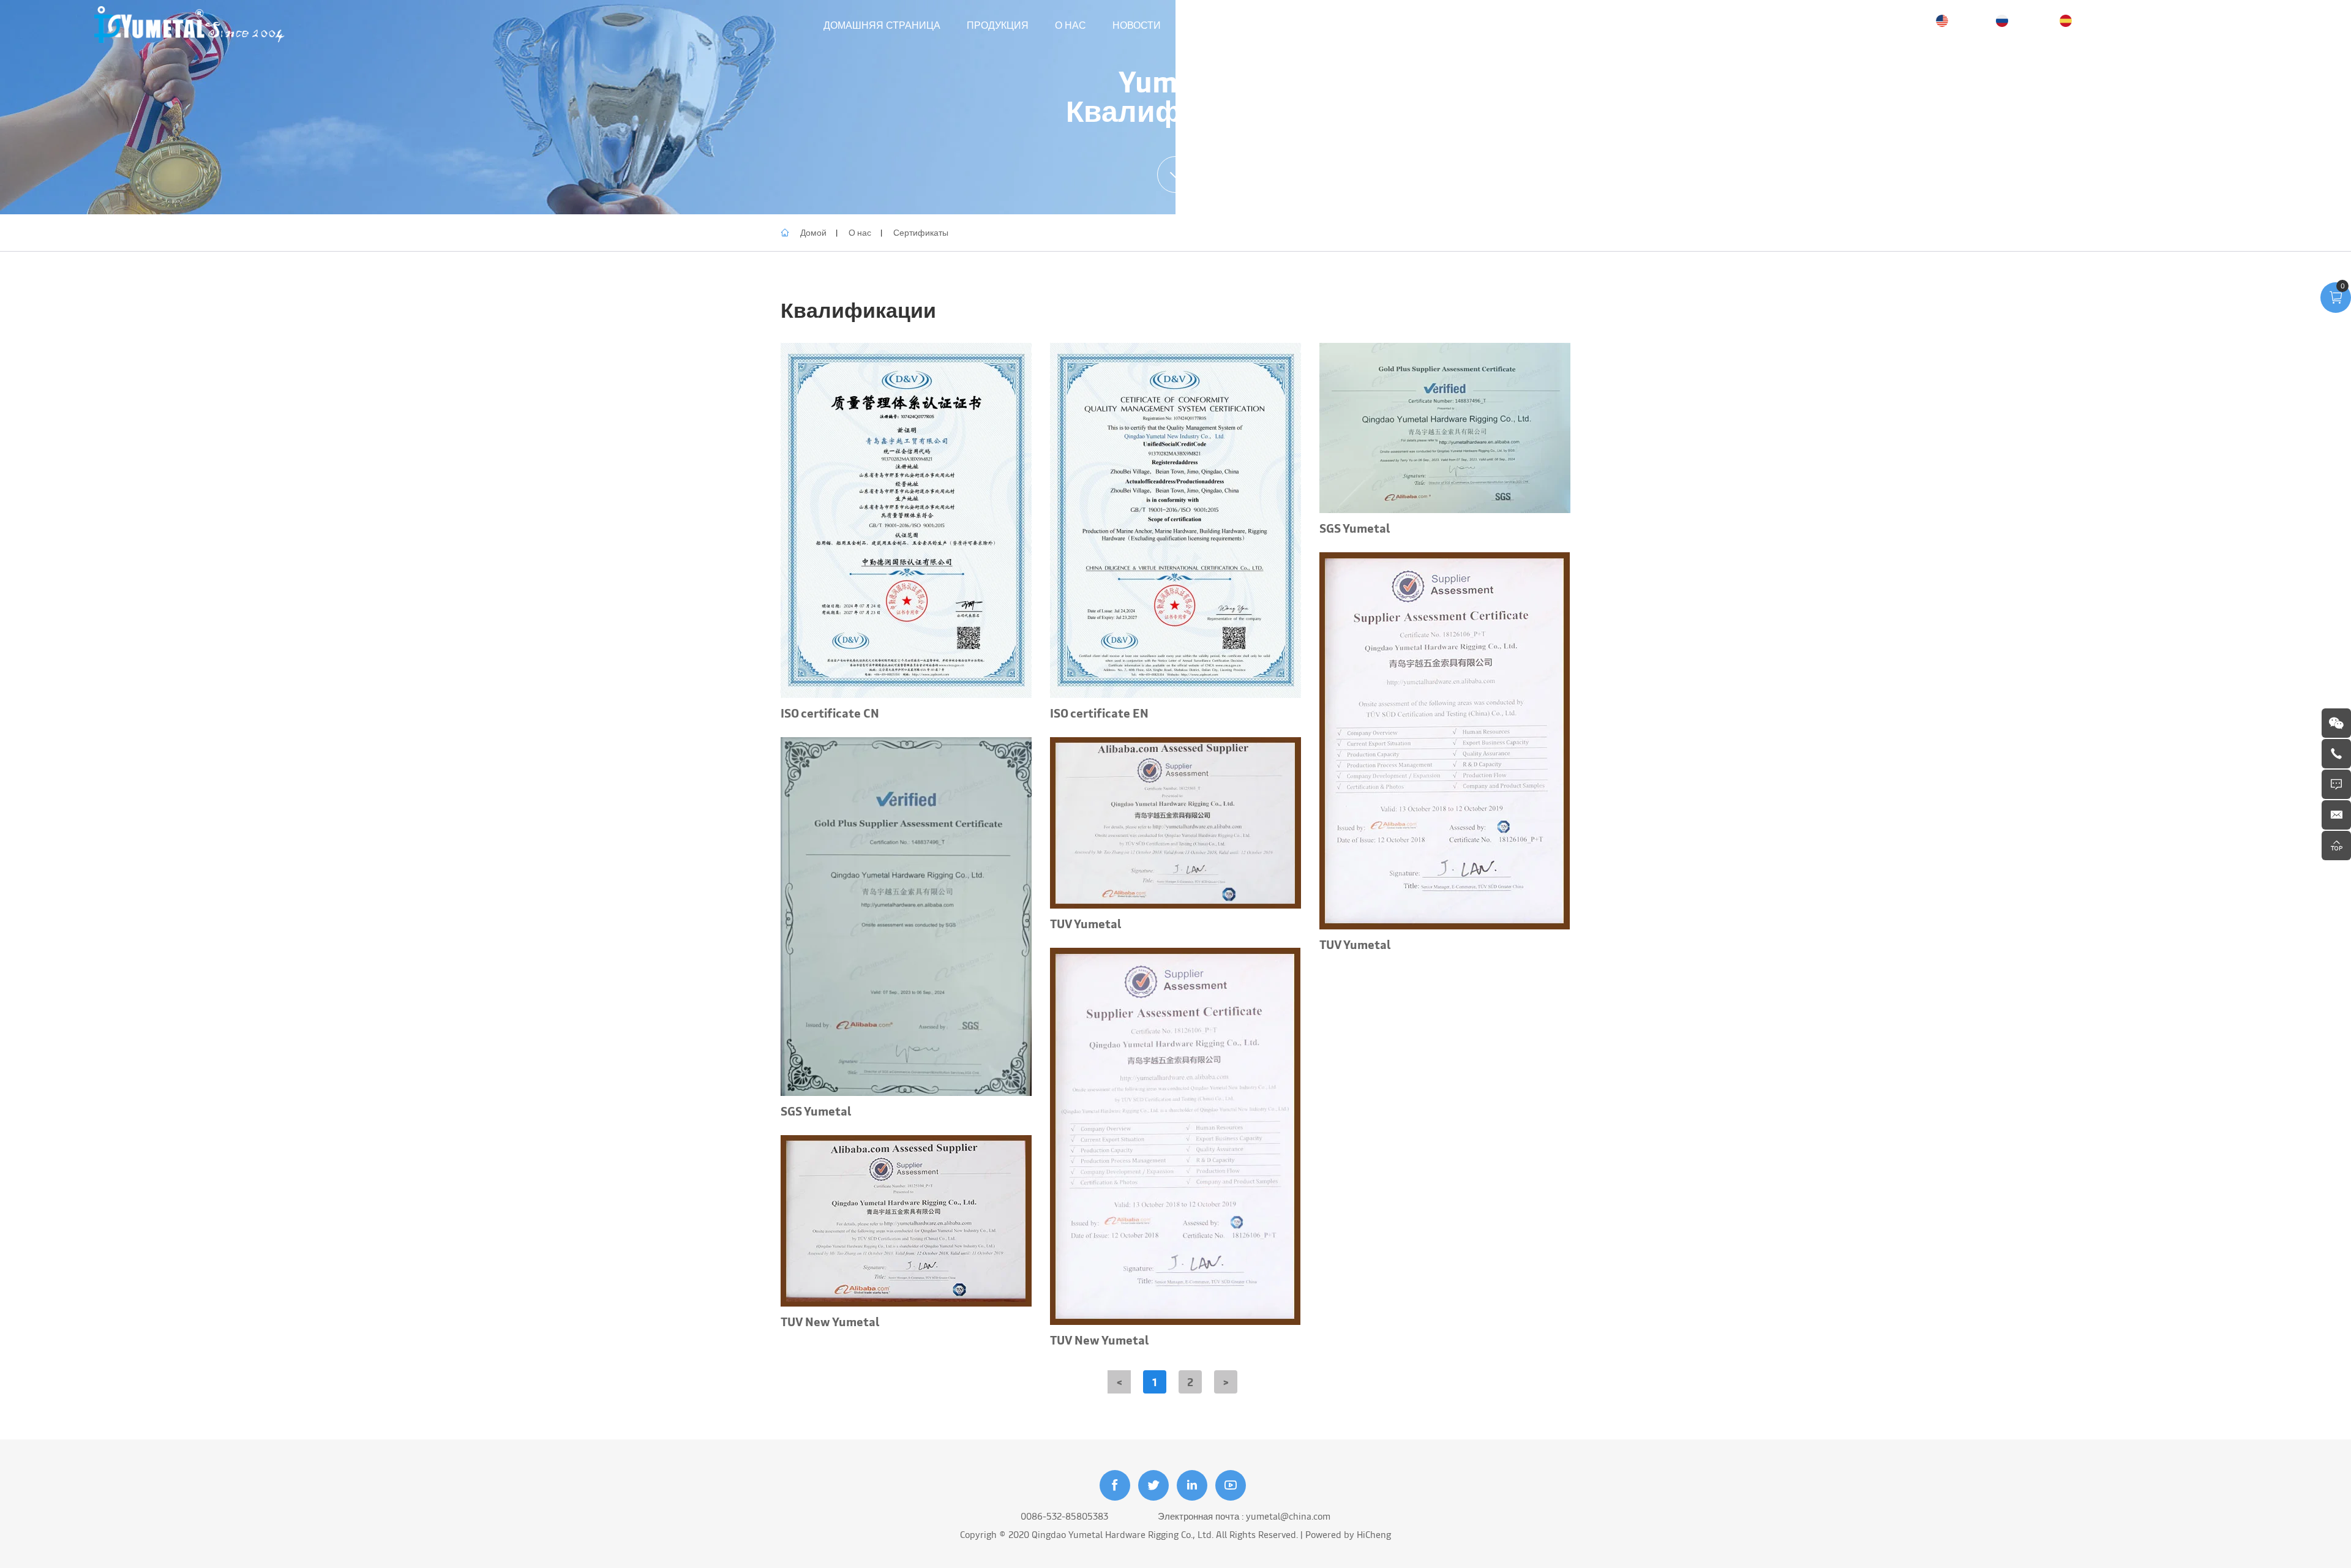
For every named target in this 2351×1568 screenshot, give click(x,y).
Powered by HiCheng (1348, 1534)
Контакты (1360, 24)
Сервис (1208, 24)
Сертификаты (921, 232)
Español (2093, 20)
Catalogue (1281, 24)
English (1968, 20)
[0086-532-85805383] (2336, 754)
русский (2030, 20)
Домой (813, 232)
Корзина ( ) (2232, 25)
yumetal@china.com (1288, 1516)
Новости (1137, 24)
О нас (1071, 24)
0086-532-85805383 (1064, 1516)
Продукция (998, 24)
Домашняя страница (882, 24)
